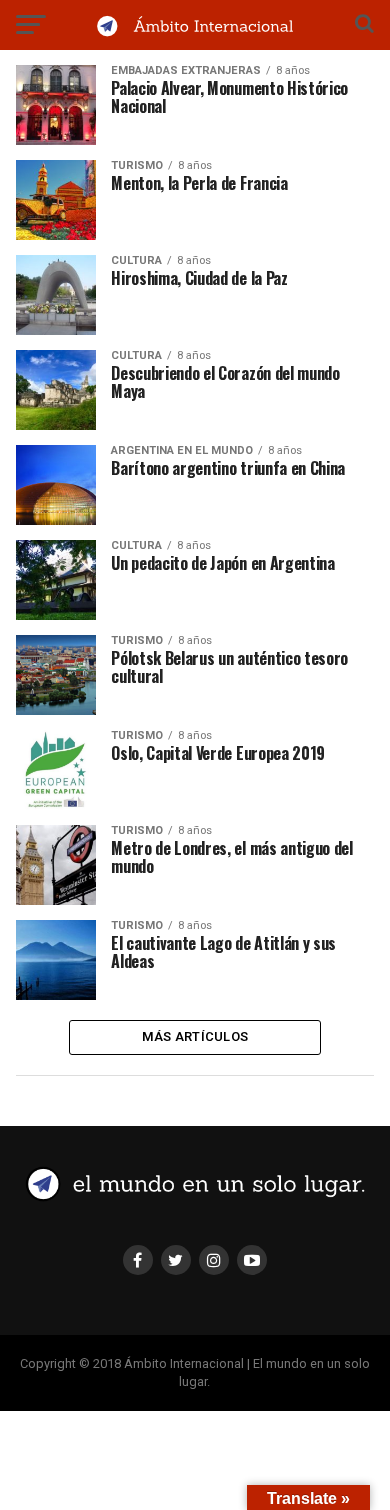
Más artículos (195, 1036)
